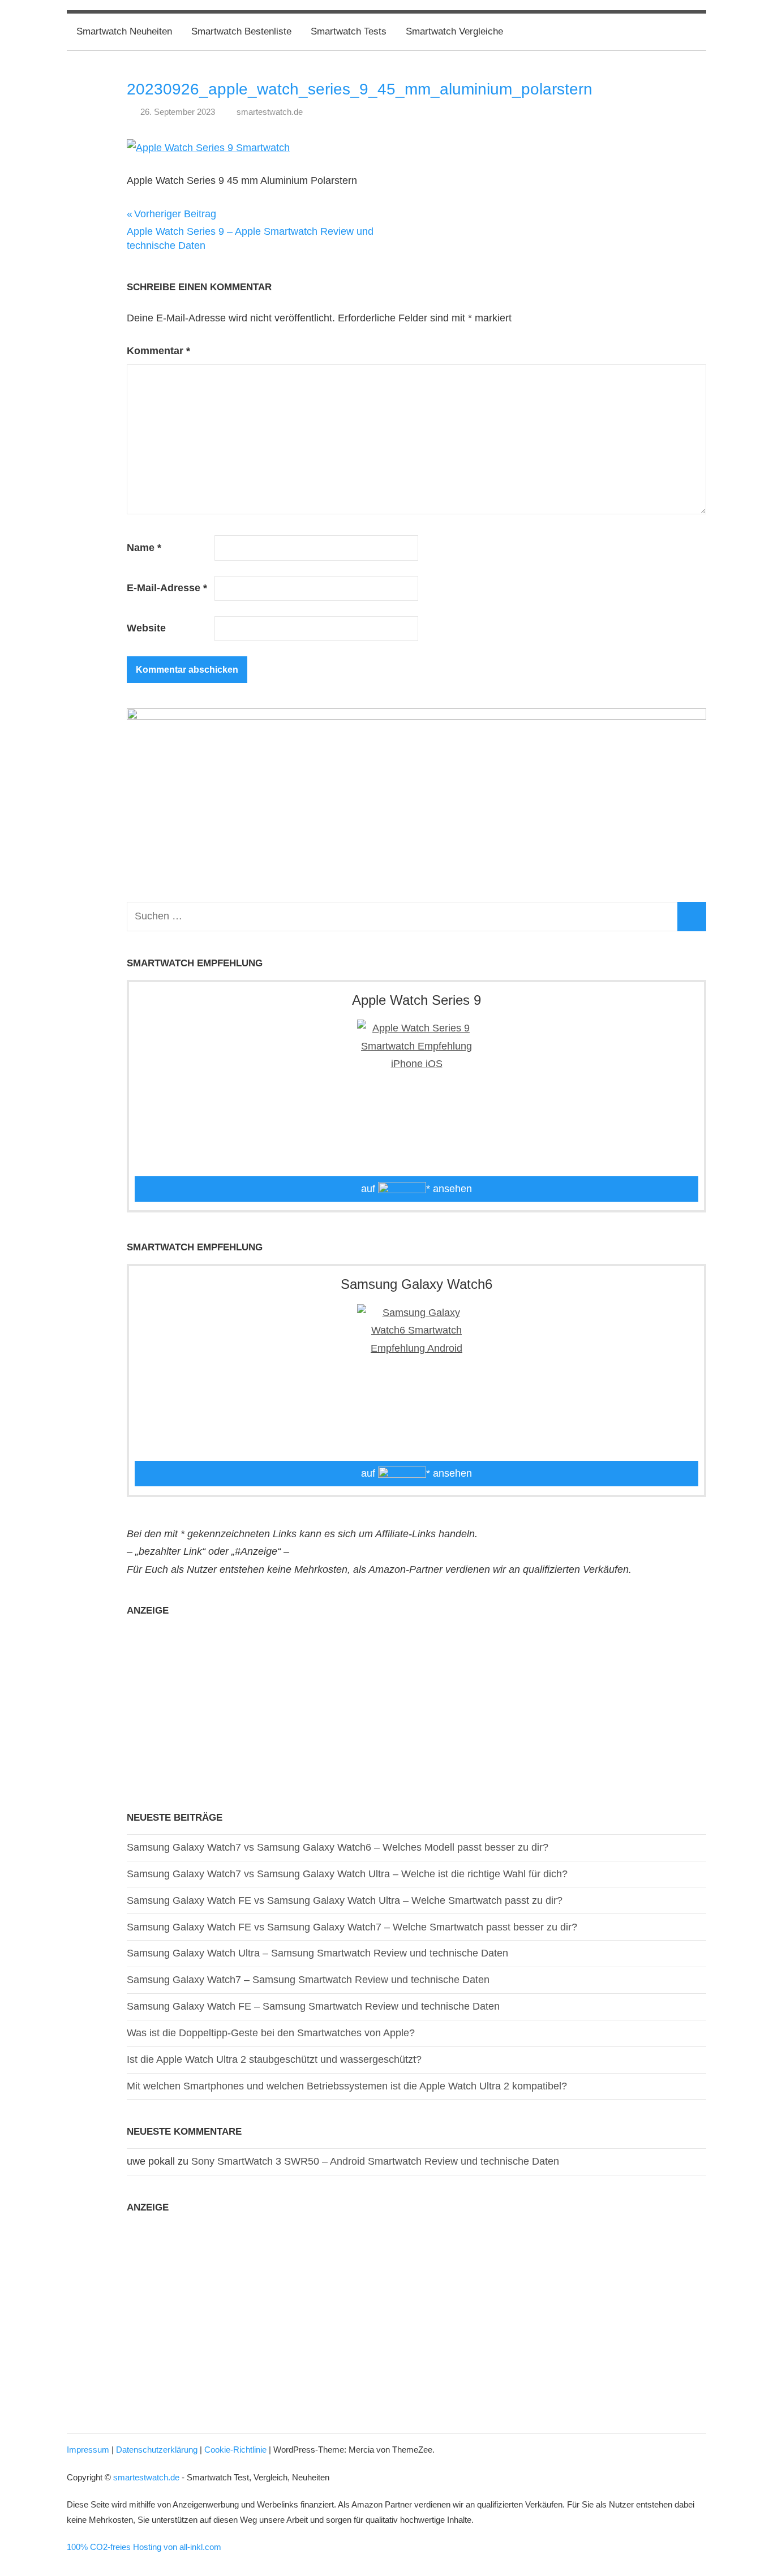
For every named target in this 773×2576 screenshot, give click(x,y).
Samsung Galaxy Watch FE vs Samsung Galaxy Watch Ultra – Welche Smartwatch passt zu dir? (345, 1900)
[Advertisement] (416, 1706)
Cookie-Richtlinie (235, 2450)
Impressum (88, 2450)
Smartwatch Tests (349, 31)
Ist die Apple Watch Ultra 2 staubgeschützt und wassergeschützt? (274, 2059)
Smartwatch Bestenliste (241, 31)
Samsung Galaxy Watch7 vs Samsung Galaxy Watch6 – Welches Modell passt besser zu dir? (338, 1847)
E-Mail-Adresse (167, 588)
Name (144, 548)
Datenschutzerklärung (157, 2450)
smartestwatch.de (270, 112)
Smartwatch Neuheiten (124, 31)
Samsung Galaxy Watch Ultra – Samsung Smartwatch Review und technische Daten (317, 1953)
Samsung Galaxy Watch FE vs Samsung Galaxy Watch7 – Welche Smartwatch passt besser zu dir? (352, 1927)
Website (146, 628)
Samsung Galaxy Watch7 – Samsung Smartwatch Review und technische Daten (308, 1980)
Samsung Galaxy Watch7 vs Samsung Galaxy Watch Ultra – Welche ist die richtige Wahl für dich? (347, 1874)
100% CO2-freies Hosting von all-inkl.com (144, 2547)
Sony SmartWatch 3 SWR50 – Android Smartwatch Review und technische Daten (375, 2161)
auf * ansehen (416, 1189)
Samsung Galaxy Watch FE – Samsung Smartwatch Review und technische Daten (313, 2006)
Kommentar (158, 351)
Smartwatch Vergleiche (454, 31)
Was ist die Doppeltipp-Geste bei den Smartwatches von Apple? (271, 2033)
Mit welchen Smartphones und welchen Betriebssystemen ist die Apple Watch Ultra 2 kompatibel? (347, 2086)
